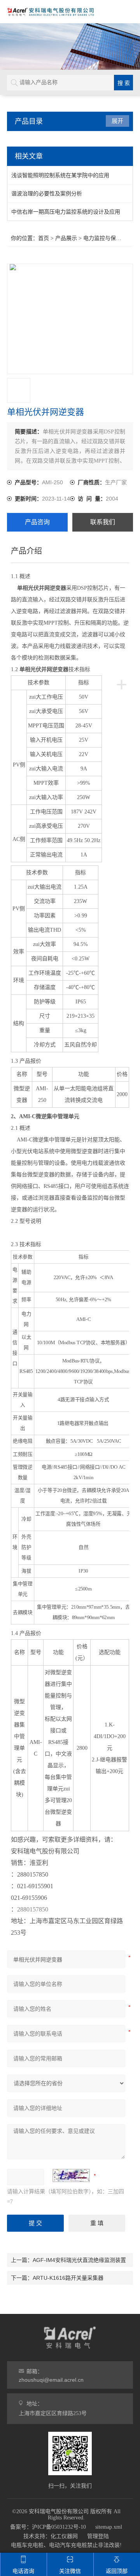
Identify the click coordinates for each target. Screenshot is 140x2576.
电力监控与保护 (102, 238)
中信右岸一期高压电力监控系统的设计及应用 (66, 212)
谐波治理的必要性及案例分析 (47, 193)
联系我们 (103, 522)
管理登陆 (98, 2536)
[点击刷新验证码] (71, 2175)
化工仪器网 (64, 2536)
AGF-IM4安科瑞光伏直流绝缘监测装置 (79, 2260)
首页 (44, 238)
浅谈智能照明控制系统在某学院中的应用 (60, 175)
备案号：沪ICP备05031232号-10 (48, 2527)
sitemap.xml (109, 2527)
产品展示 (66, 238)
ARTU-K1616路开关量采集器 (68, 2278)
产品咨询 (37, 522)
